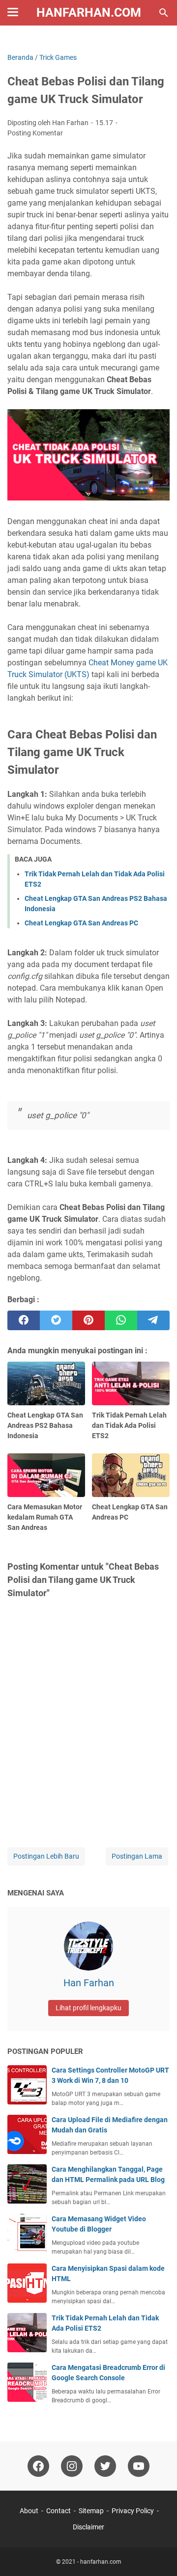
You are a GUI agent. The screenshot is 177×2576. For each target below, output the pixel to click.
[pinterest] (88, 1320)
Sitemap (91, 2511)
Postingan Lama (137, 1856)
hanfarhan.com (89, 13)
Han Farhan (89, 1983)
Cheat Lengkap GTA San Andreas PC (81, 923)
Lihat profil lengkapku (88, 2008)
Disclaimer (88, 2527)
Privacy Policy (133, 2511)
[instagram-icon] (72, 2466)
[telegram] (153, 1320)
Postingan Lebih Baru (46, 1856)
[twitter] (56, 1320)
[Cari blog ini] (164, 13)
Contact (59, 2511)
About (29, 2511)
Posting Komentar (35, 133)
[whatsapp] (121, 1320)
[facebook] (24, 1320)
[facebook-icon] (38, 2466)
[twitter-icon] (105, 2466)
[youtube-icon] (139, 2466)
